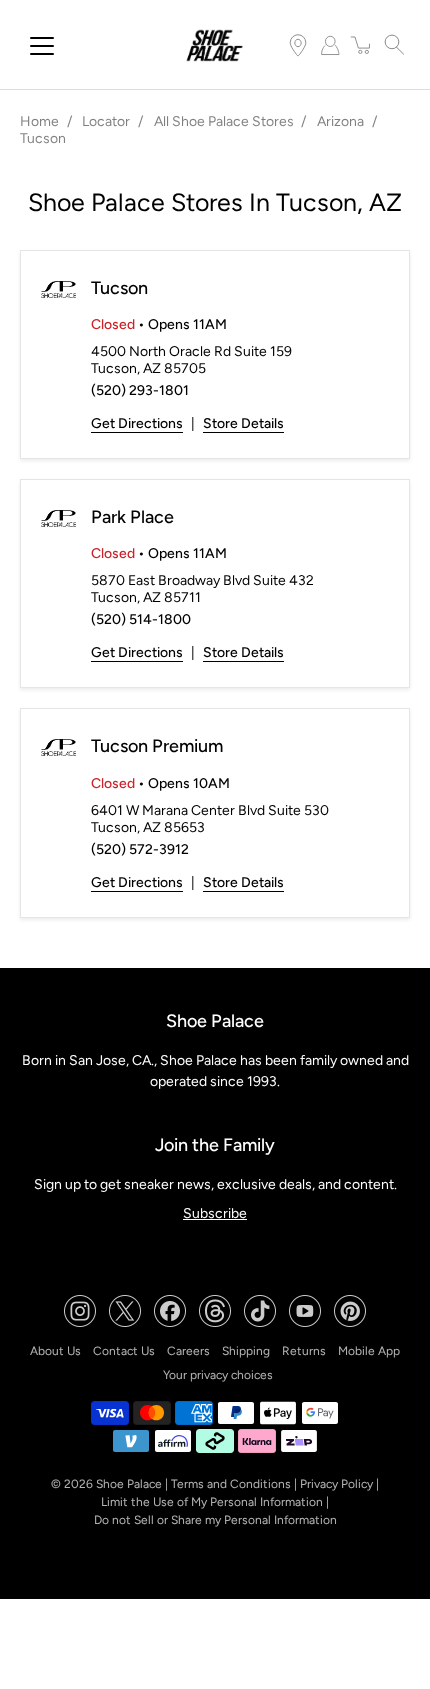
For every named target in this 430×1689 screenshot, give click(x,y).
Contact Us (124, 1351)
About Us (55, 1351)
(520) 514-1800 (141, 619)
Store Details (243, 423)
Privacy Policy (336, 1484)
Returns (304, 1351)
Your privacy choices (218, 1375)
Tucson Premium (157, 746)
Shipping (246, 1351)
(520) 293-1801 (140, 390)
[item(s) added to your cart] (362, 45)
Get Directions (137, 423)
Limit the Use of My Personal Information (212, 1502)
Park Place (132, 517)
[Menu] (42, 46)
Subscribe (215, 1213)
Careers (188, 1351)
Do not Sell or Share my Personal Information (215, 1520)
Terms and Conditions (231, 1484)
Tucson (119, 288)
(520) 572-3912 (140, 849)
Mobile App (369, 1351)
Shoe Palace (129, 1484)
